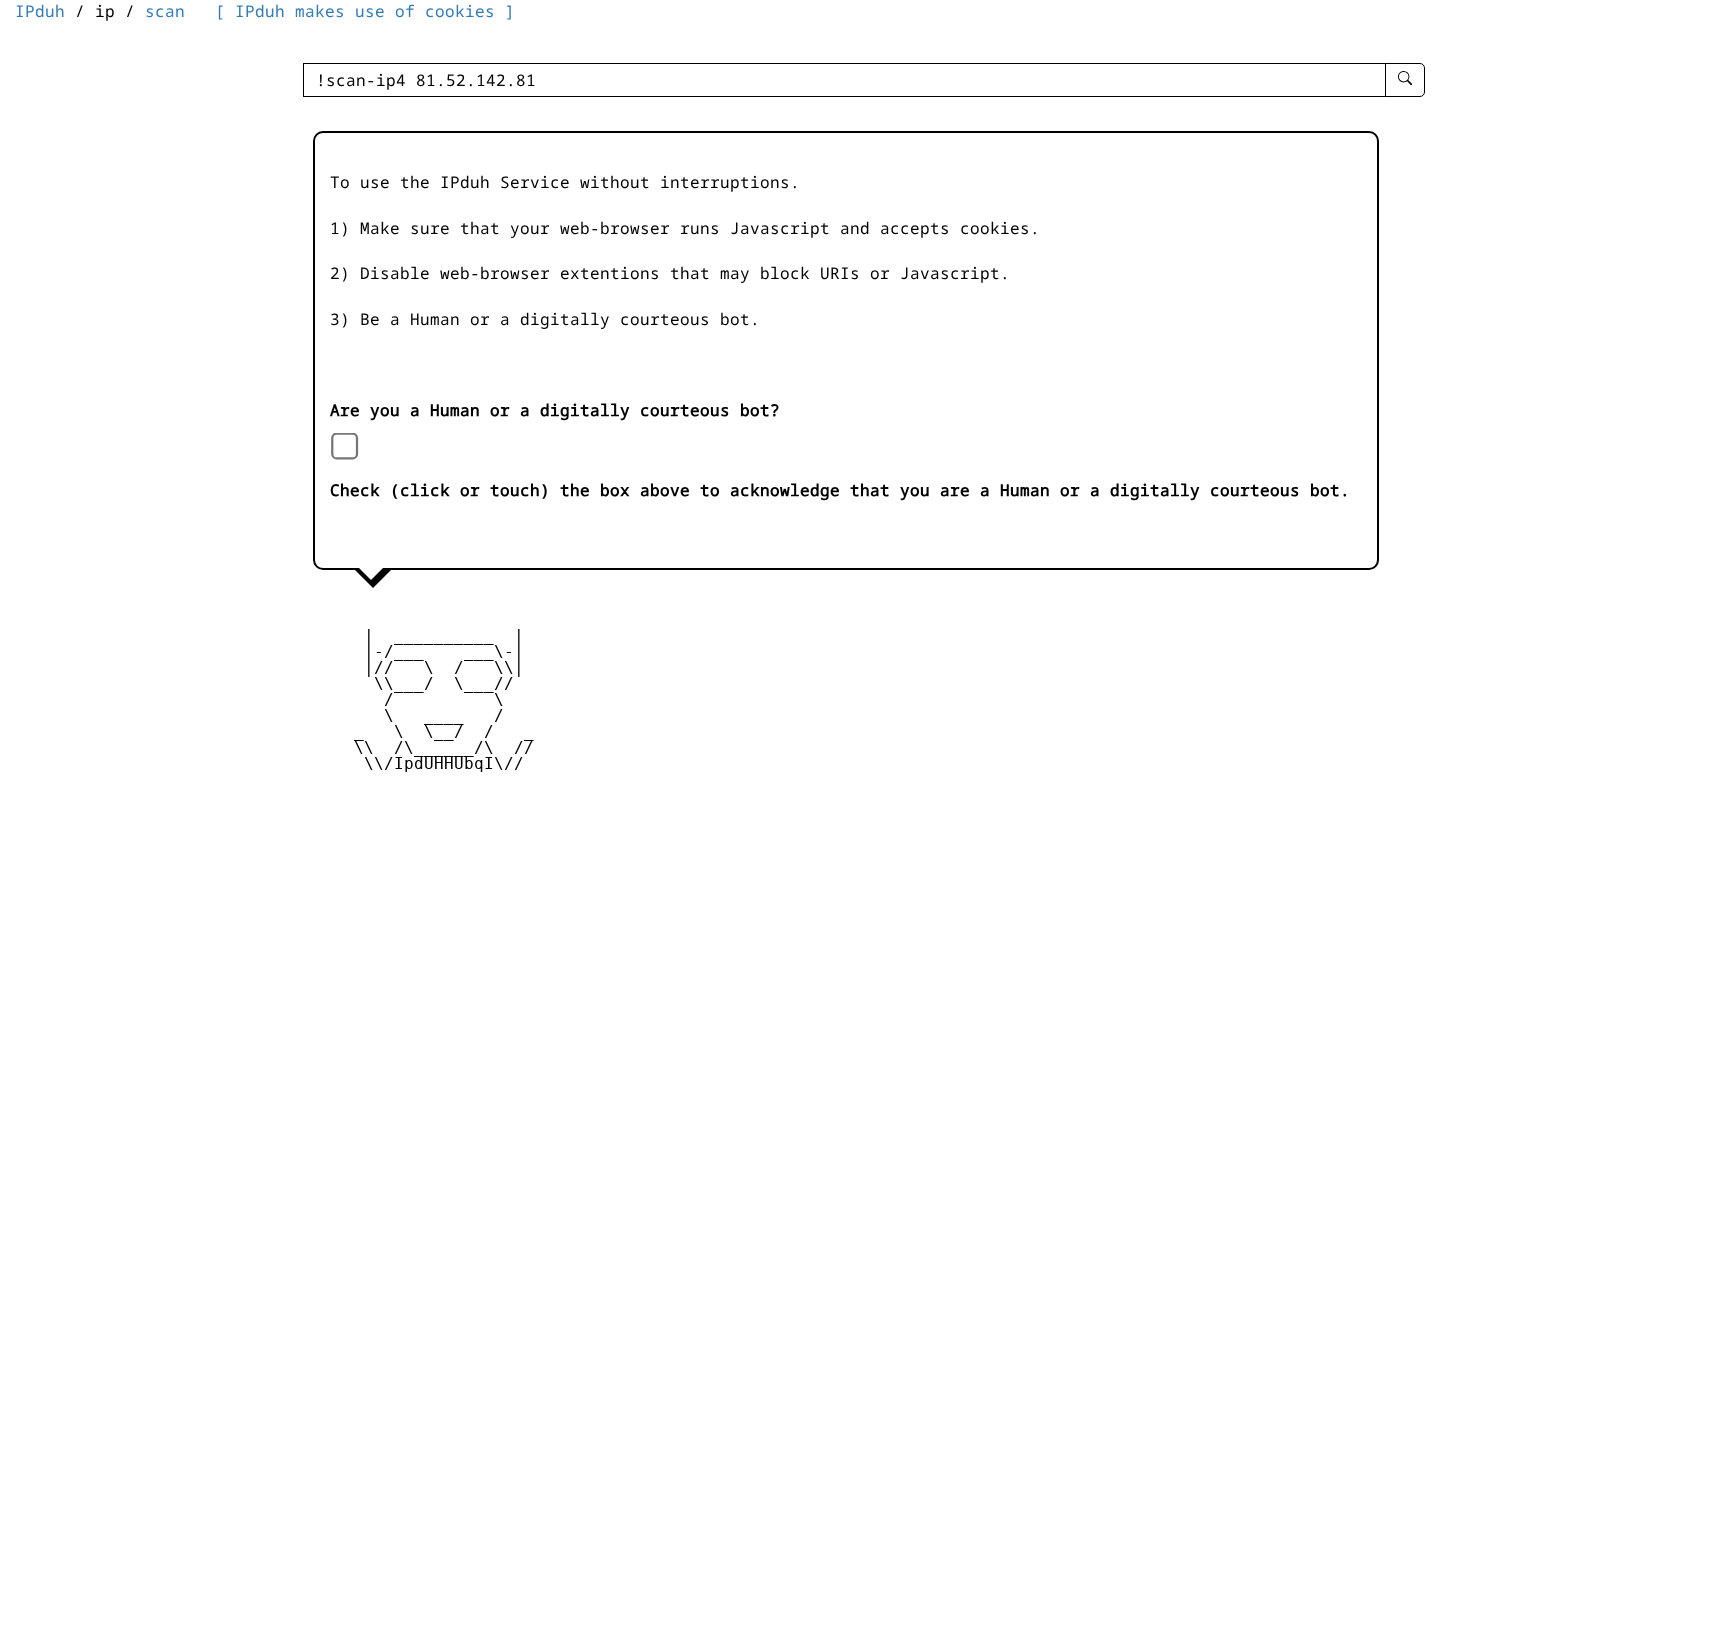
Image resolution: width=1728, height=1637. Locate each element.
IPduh (40, 11)
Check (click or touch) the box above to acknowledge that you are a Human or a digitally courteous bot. (840, 490)
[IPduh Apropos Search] (1405, 80)
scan (165, 11)
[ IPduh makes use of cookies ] (365, 11)
